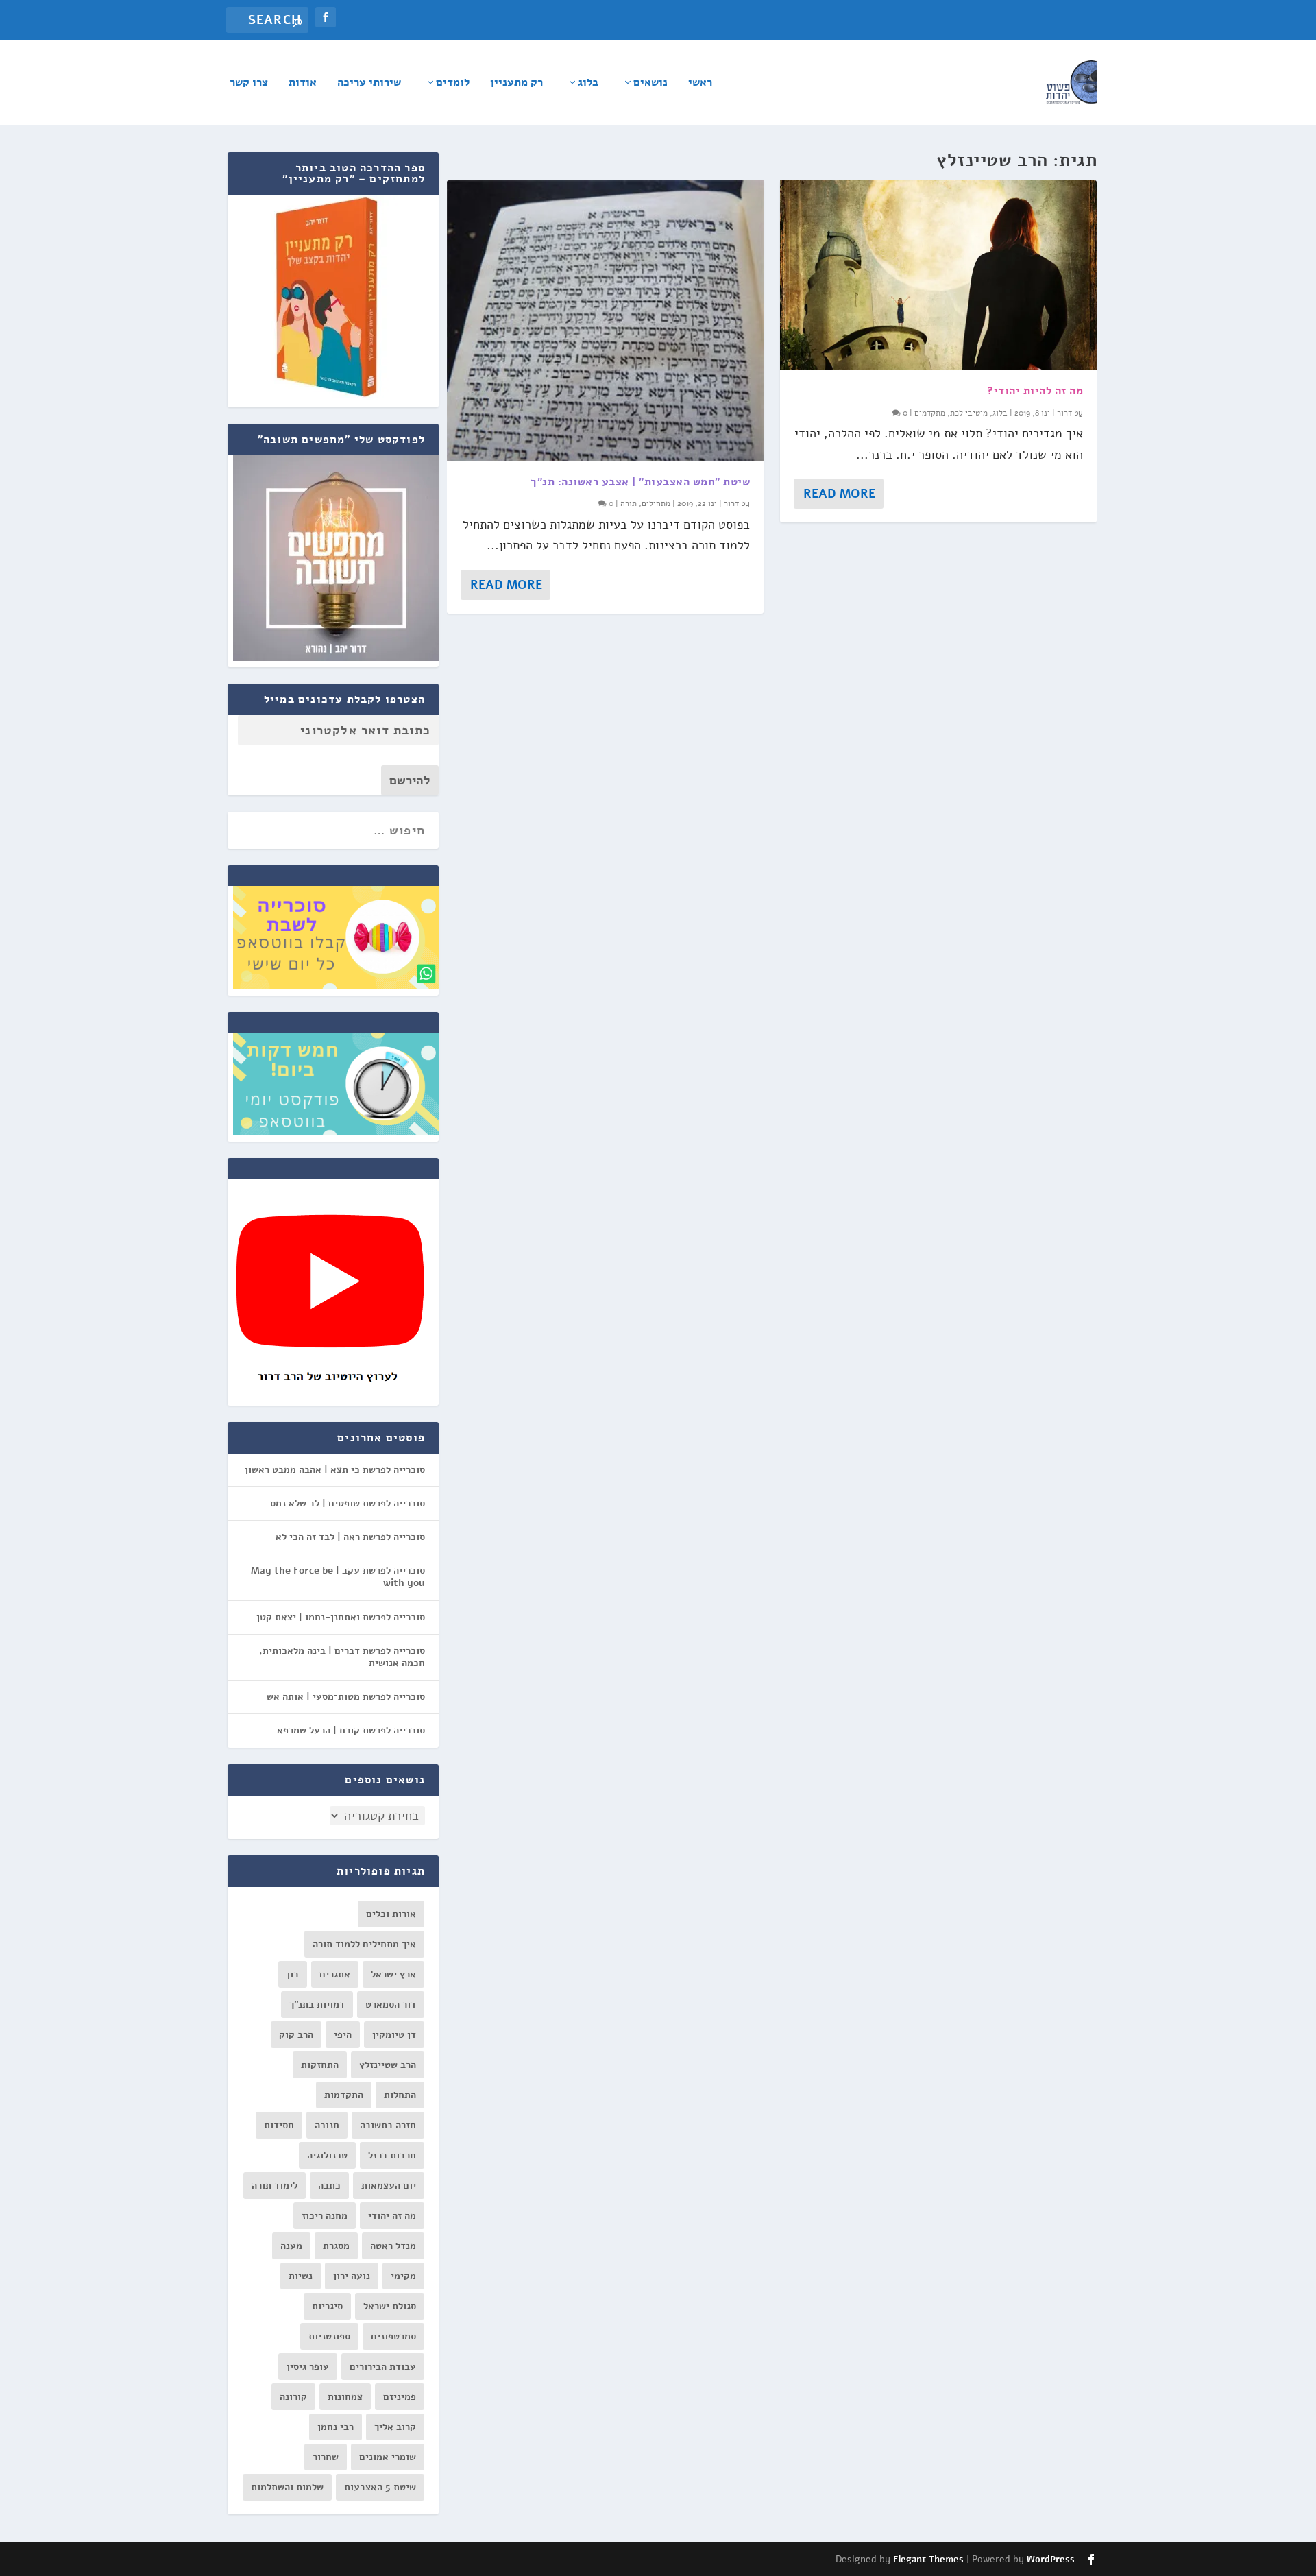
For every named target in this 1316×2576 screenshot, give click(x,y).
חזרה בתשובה (388, 2125)
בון (293, 1974)
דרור (731, 503)
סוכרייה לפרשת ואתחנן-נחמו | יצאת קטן (341, 1617)
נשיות (301, 2276)
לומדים (453, 83)
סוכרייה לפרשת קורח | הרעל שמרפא (351, 1730)
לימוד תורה (275, 2186)
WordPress (1051, 2560)
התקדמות (344, 2095)
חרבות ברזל (392, 2155)
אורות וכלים (391, 1914)
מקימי (403, 2276)
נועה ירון (352, 2276)
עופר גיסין (308, 2367)
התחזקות (320, 2065)
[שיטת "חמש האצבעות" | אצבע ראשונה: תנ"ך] (605, 321)
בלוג (588, 83)
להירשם (410, 780)
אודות (303, 83)
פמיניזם (400, 2397)
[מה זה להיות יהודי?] (938, 275)
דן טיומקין (394, 2035)
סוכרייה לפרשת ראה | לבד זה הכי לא (350, 1537)
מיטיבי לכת (969, 413)
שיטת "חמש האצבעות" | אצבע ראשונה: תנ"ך (640, 482)
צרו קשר (249, 83)
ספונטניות (329, 2336)
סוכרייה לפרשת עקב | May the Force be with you (338, 1577)
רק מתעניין (516, 83)
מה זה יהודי (392, 2216)
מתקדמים (930, 413)
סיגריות (327, 2306)
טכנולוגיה (327, 2155)
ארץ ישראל (393, 1974)
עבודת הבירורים (383, 2367)
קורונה (293, 2397)
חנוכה (327, 2125)
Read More (506, 585)
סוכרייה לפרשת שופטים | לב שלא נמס (348, 1503)
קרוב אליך (395, 2427)
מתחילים (656, 503)
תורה (629, 503)
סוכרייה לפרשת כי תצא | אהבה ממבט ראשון (335, 1470)
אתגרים (335, 1974)
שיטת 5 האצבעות (380, 2487)
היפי (343, 2035)
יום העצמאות (389, 2186)
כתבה (329, 2186)
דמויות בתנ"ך (317, 2005)
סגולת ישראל (390, 2306)
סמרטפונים (393, 2336)
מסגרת (336, 2246)
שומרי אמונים (388, 2457)
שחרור (326, 2457)
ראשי (700, 83)
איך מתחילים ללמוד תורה (364, 1944)
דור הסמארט (391, 2005)
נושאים (650, 83)
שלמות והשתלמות (287, 2487)
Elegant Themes (928, 2560)
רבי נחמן (336, 2427)
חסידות (279, 2125)
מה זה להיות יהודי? (1035, 391)
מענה (291, 2246)
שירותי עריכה (369, 83)
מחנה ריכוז (325, 2216)
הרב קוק (296, 2035)
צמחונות (345, 2397)
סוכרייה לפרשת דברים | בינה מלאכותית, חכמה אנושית (342, 1657)
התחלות (400, 2095)
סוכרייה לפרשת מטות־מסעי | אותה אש (346, 1697)
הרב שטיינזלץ (388, 2065)
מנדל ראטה (393, 2246)
